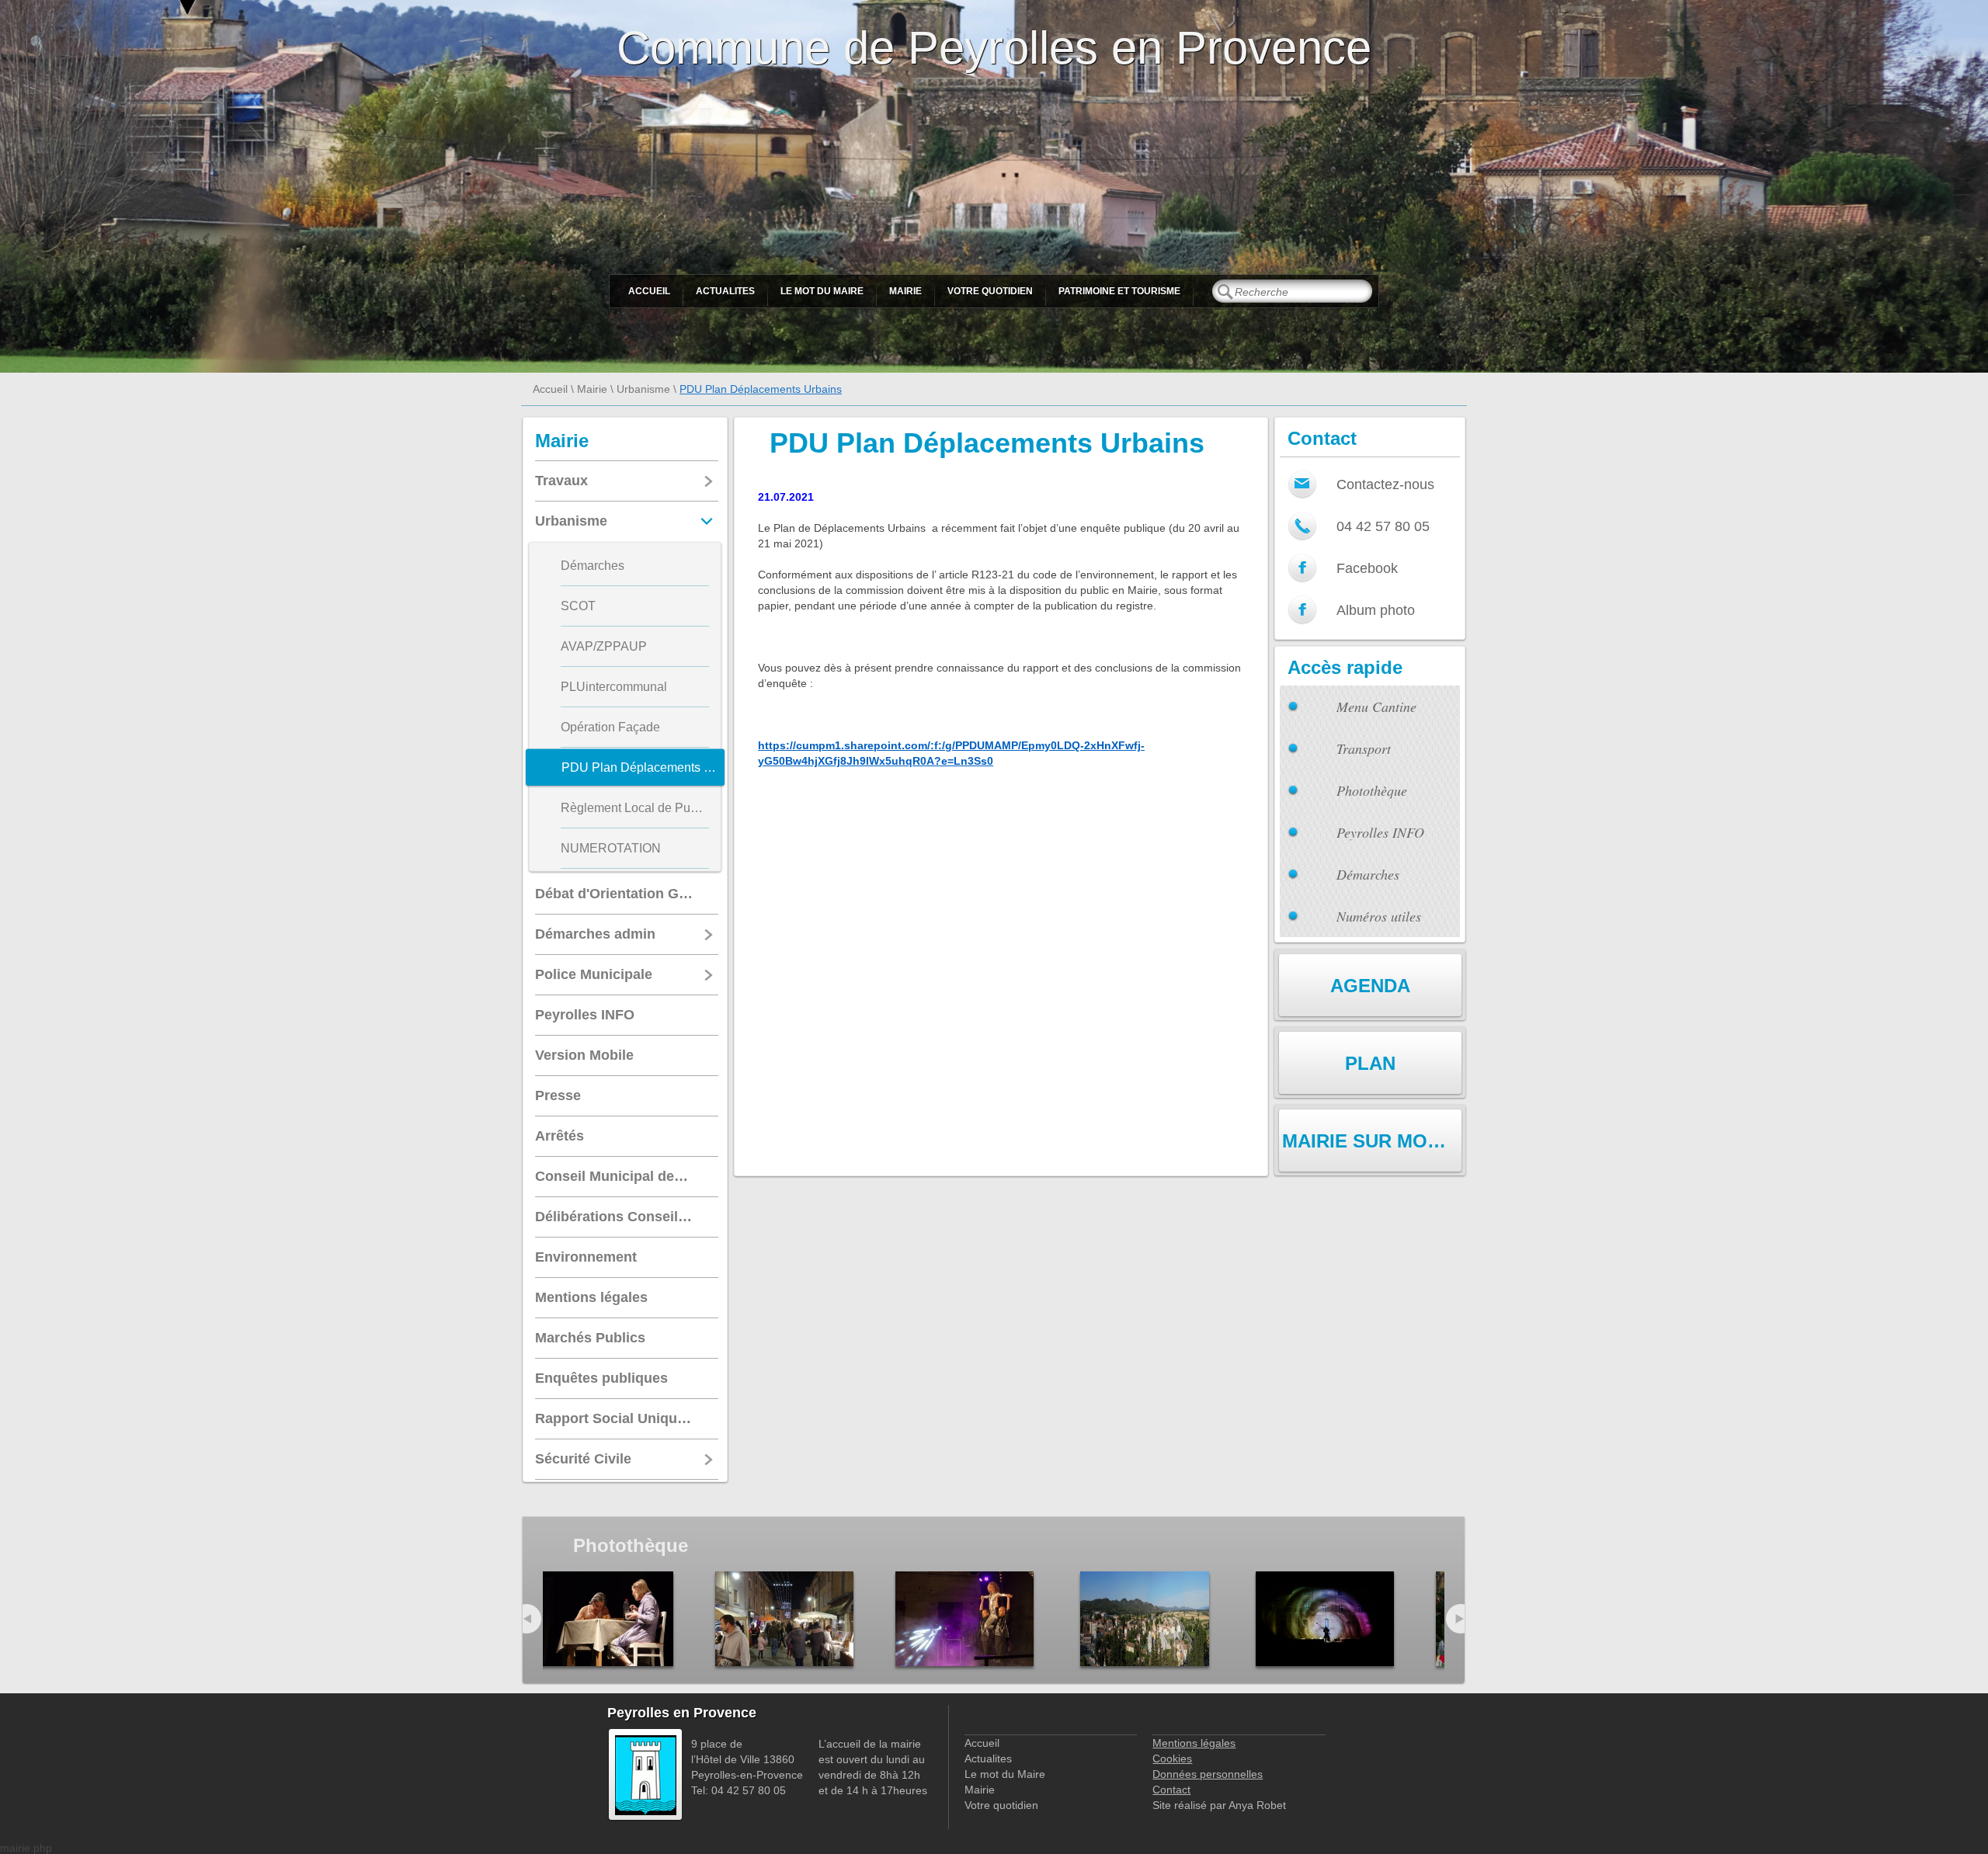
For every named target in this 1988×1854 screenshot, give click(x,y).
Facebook (1367, 568)
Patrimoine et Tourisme (1119, 291)
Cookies (1172, 1759)
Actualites (725, 291)
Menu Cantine (1376, 707)
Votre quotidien (990, 291)
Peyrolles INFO (1380, 832)
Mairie (905, 291)
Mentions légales (1194, 1743)
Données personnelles (1208, 1774)
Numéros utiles (1379, 916)
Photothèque (1372, 790)
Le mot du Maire (822, 291)
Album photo (1376, 610)
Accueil (649, 291)
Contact (1171, 1790)
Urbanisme (643, 389)
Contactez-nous (1385, 484)
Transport (1364, 748)
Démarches (1368, 874)
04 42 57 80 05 (1383, 526)
